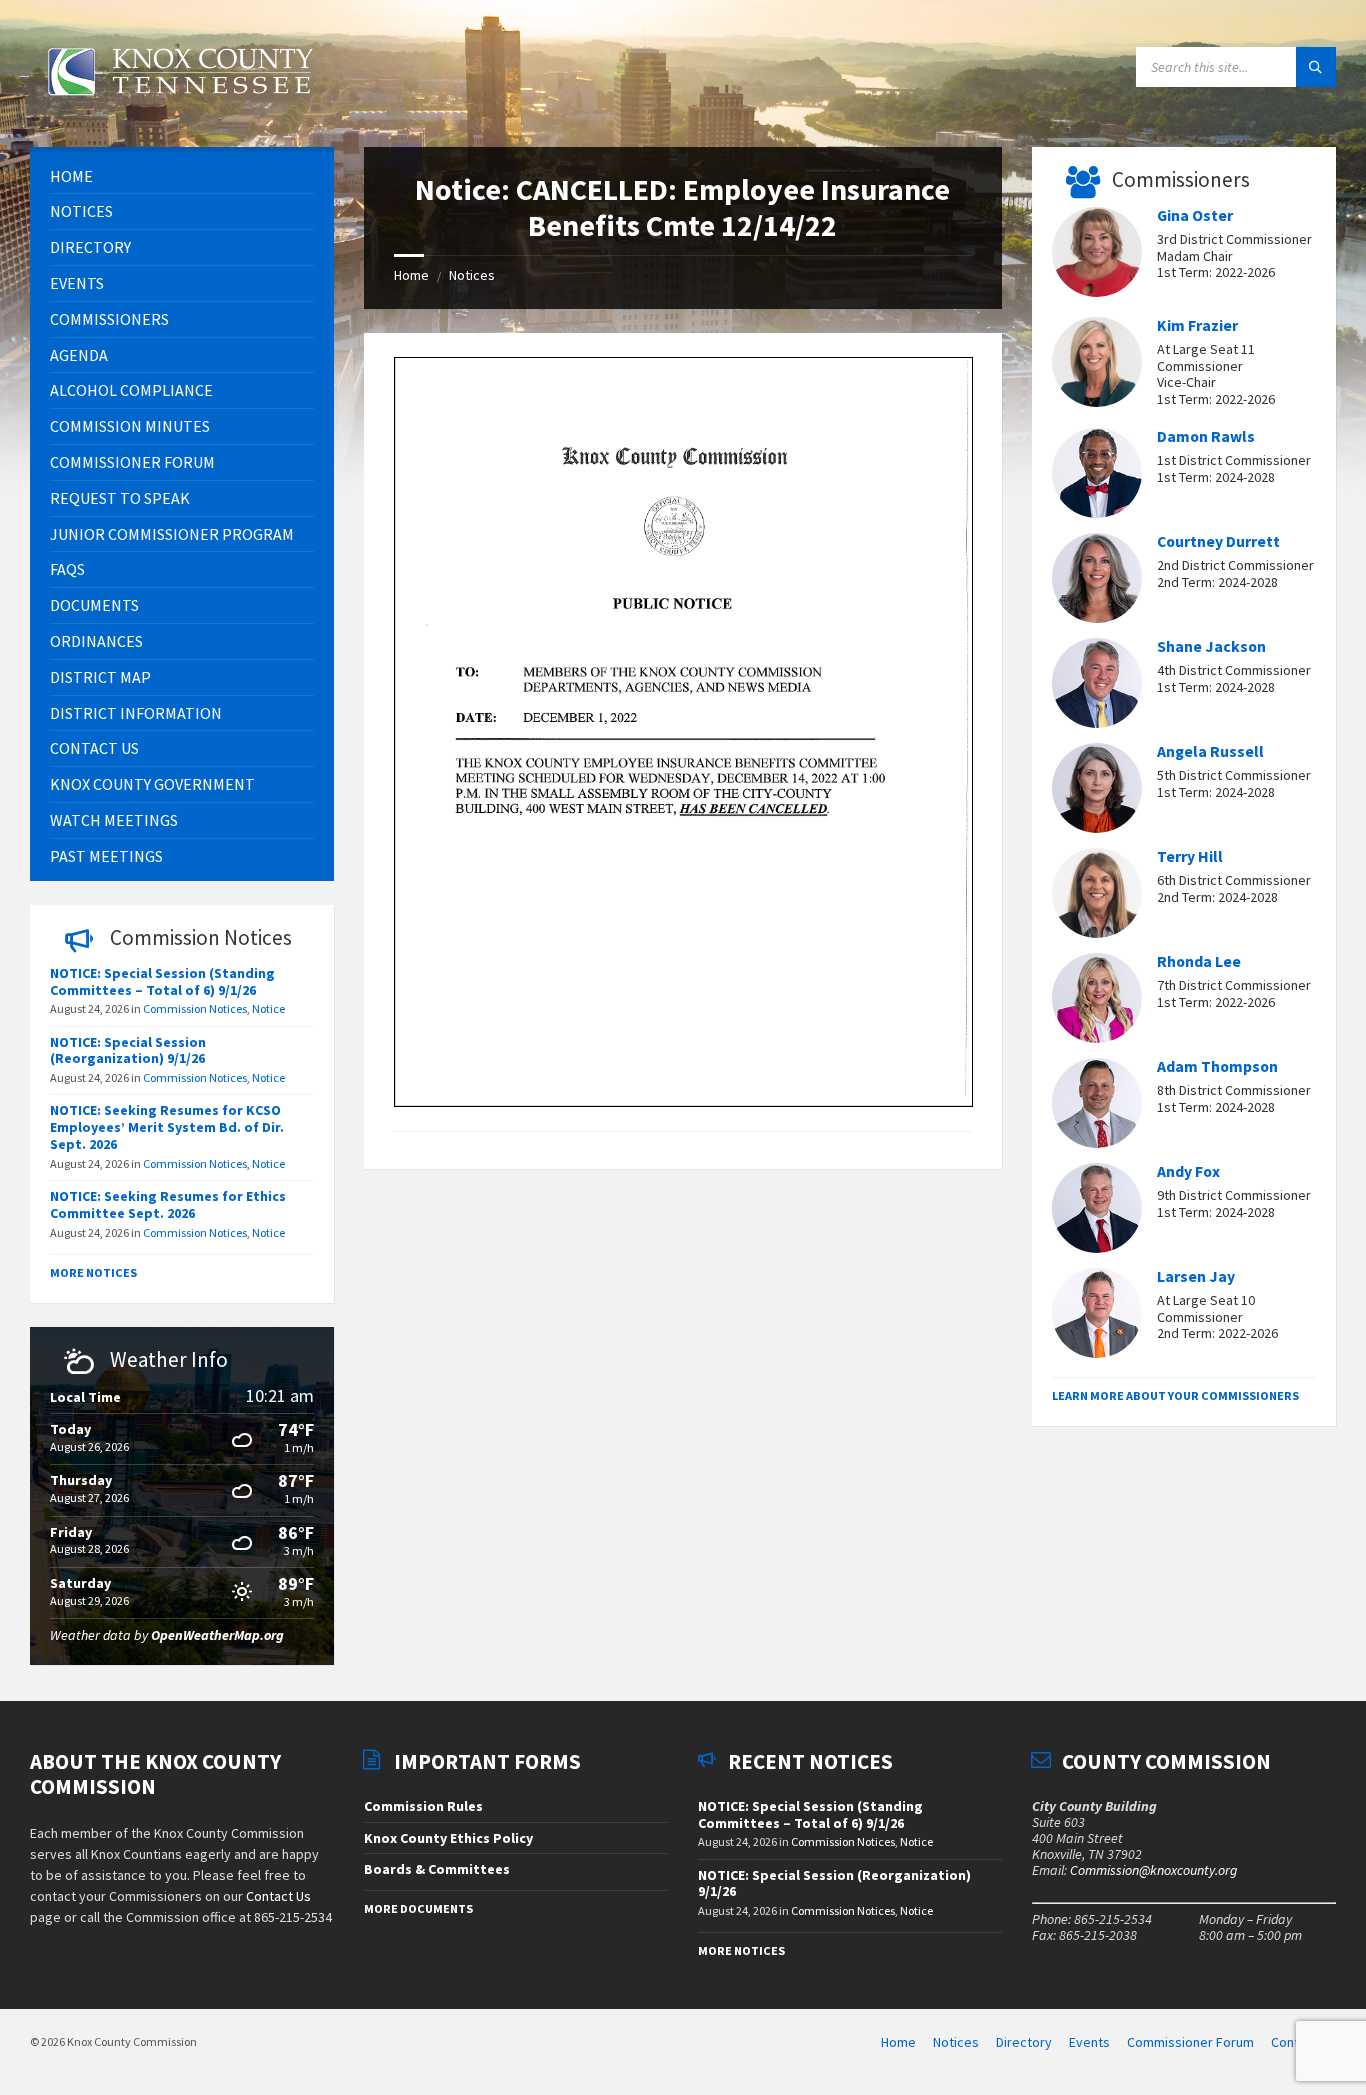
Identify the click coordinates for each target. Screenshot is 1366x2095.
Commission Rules (423, 1806)
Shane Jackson (1211, 646)
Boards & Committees (437, 1869)
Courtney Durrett (1218, 541)
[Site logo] (180, 107)
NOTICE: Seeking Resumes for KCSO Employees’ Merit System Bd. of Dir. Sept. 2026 (167, 1127)
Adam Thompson (1217, 1066)
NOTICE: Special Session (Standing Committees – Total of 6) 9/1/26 (162, 981)
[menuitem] (182, 176)
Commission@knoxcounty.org (1153, 1870)
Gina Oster (1195, 215)
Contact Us (278, 1896)
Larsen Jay (1196, 1276)
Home (411, 275)
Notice (268, 1008)
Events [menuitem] (1089, 2042)
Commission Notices (195, 1008)
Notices (472, 275)
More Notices (93, 1272)
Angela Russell (1210, 751)
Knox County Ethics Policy (448, 1838)
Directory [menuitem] (1024, 2042)
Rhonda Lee (1199, 961)
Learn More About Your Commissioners (1175, 1395)
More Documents (418, 1908)
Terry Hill (1190, 856)
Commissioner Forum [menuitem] (1190, 2042)
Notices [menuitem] (956, 2042)
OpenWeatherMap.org (217, 1635)
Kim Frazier (1197, 325)
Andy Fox (1188, 1171)
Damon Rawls (1206, 436)
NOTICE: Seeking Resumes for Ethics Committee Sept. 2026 (168, 1204)
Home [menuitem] (898, 2042)
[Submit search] (1316, 67)
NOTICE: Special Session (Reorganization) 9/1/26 (128, 1050)
